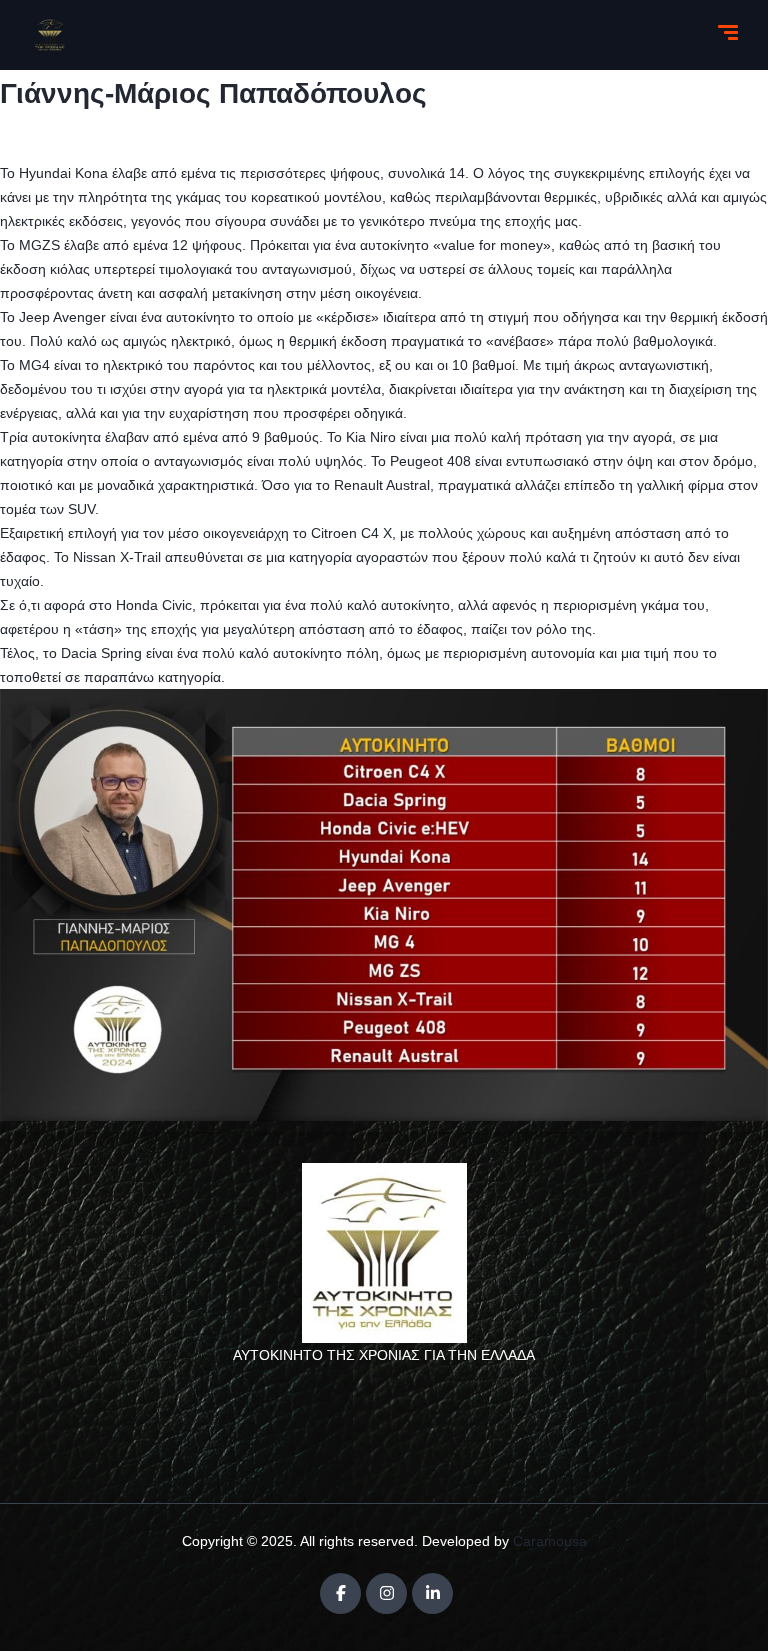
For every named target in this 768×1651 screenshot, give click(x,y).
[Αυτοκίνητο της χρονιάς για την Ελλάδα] (50, 35)
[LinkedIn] (432, 1593)
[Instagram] (386, 1593)
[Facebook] (340, 1593)
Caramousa (550, 1541)
